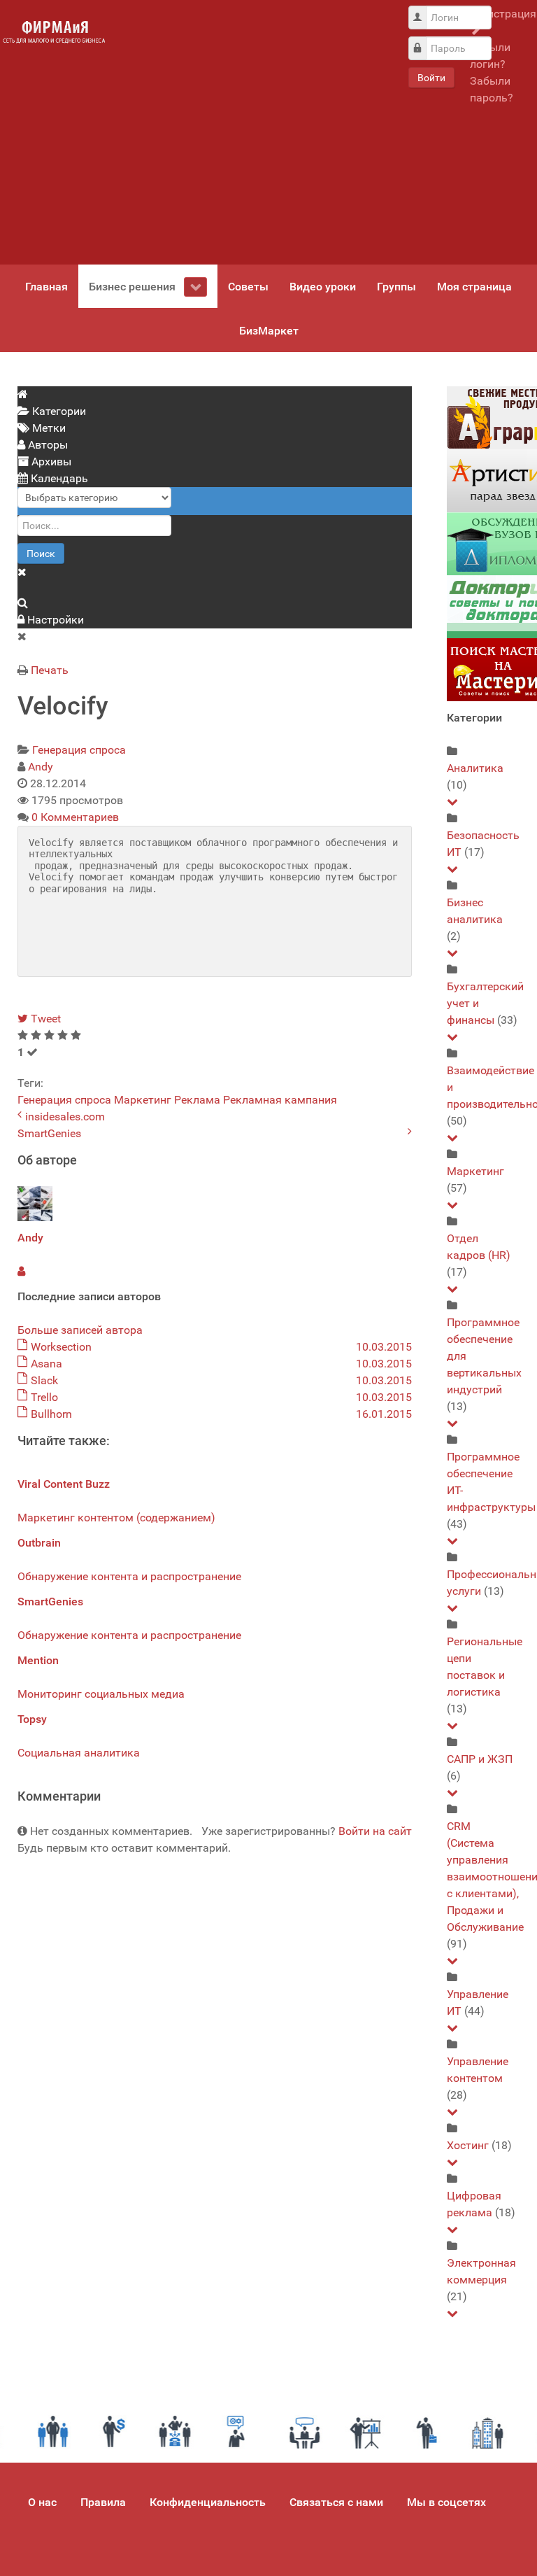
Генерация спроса (79, 750)
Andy (41, 767)
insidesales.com (65, 1117)
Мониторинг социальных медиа (101, 1694)
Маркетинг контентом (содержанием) (116, 1518)
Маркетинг (143, 1100)
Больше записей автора (80, 1330)
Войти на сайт (375, 1831)
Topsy (32, 1719)
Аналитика (475, 768)
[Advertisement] (255, 132)
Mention (38, 1660)
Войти (431, 78)
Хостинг (468, 2145)
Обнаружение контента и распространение (129, 1576)
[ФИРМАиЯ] (54, 32)
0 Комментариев (75, 817)
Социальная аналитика (79, 1753)
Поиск (41, 554)
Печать (50, 670)
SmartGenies (49, 1133)
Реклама (197, 1100)
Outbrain (39, 1543)
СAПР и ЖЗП (480, 1759)
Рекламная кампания (280, 1100)
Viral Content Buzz (64, 1484)
